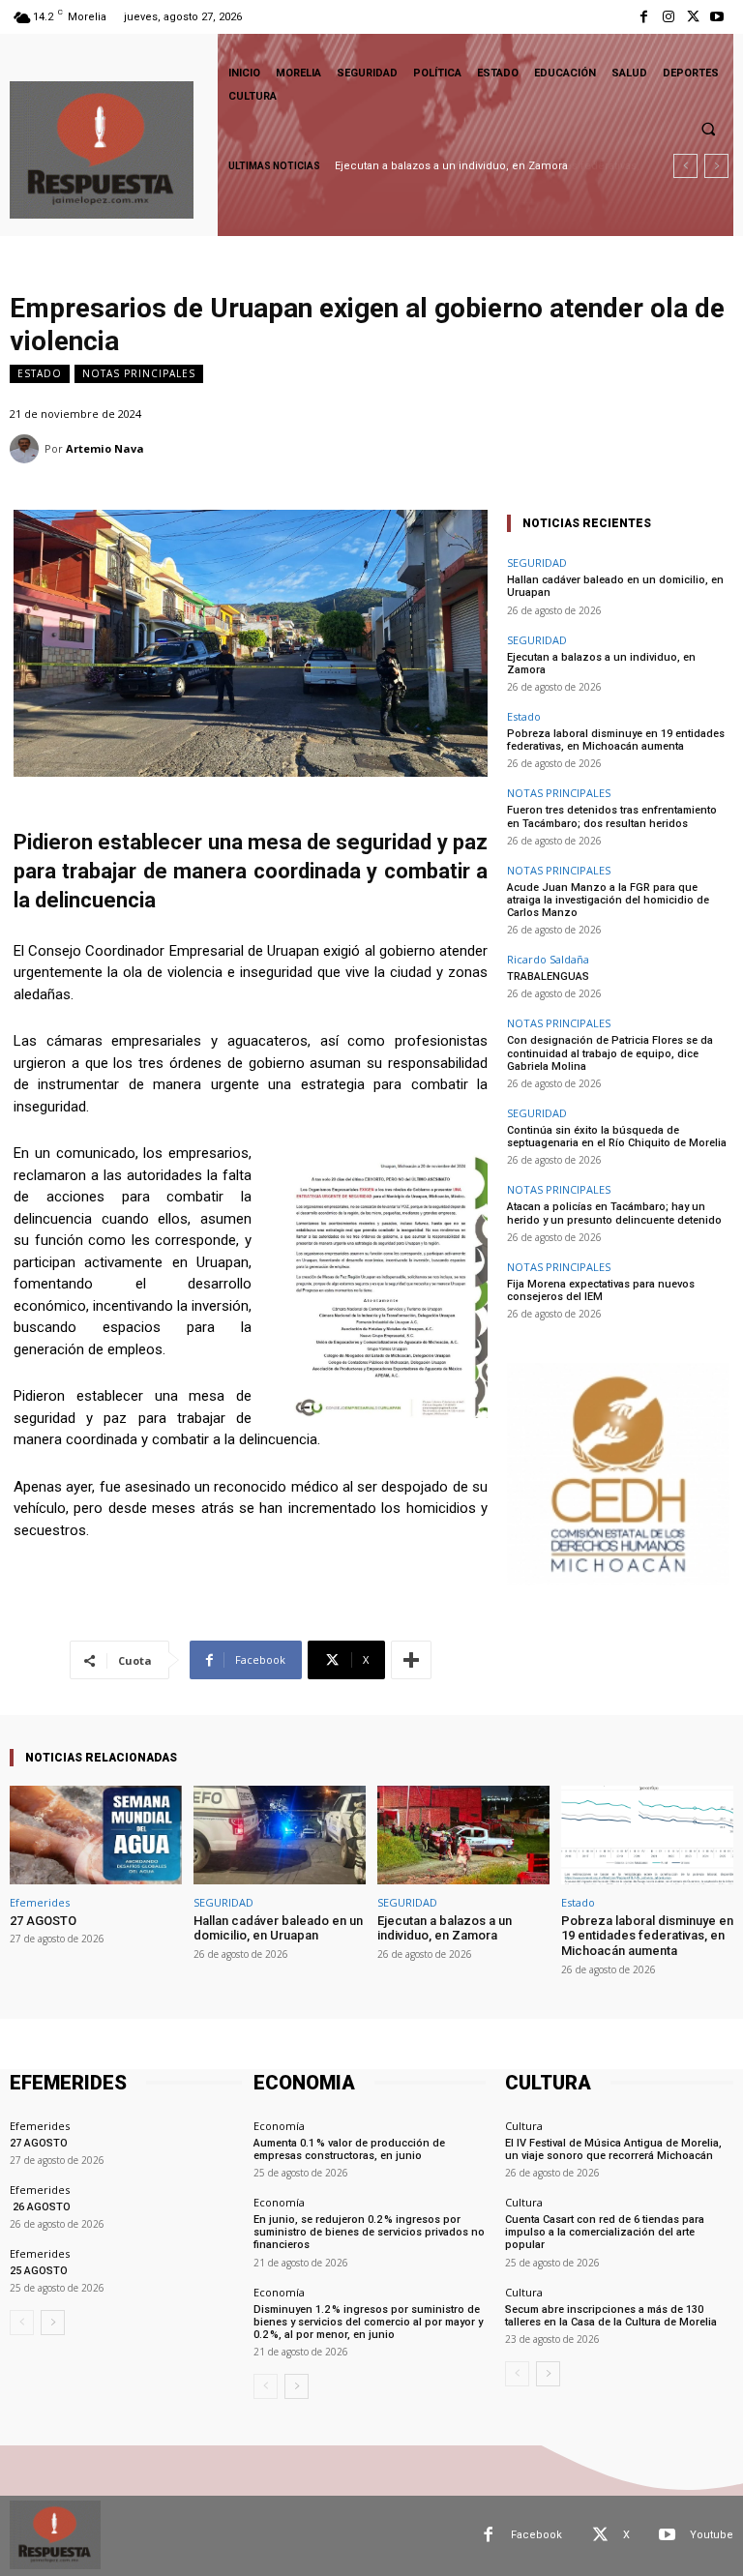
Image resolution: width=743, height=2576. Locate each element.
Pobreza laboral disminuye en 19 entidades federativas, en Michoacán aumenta (616, 740)
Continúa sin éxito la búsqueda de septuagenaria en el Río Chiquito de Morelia (617, 1137)
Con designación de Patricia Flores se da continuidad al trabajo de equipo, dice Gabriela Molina (610, 1053)
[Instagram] (668, 17)
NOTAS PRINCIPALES (139, 373)
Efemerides (40, 1902)
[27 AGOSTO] (96, 1835)
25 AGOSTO (39, 2271)
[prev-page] (22, 2323)
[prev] (685, 166)
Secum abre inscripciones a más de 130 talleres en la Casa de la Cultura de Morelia (611, 2316)
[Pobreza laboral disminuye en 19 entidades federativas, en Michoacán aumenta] (647, 1835)
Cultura (524, 2126)
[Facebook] (644, 17)
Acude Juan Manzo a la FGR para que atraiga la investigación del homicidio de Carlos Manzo (608, 900)
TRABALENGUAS (548, 977)
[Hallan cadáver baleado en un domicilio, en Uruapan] (280, 1835)
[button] (708, 129)
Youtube (712, 2535)
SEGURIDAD (537, 563)
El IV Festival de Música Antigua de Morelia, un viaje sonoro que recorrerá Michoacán (613, 2149)
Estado (40, 373)
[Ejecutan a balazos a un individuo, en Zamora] (463, 1835)
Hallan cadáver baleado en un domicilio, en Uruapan (278, 1928)
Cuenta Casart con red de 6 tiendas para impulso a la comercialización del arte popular (605, 2232)
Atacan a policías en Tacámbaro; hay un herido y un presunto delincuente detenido (614, 1213)
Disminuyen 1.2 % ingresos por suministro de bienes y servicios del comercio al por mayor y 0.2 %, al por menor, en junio (368, 2322)
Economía (279, 2126)
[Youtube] (717, 17)
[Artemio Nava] (27, 449)
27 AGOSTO (43, 1921)
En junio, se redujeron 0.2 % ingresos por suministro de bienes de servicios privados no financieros (369, 2232)
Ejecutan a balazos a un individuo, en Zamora (601, 664)
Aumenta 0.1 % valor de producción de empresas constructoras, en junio (349, 2149)
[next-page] (53, 2323)
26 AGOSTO (40, 2207)
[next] (716, 166)
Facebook (536, 2535)
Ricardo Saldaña (548, 959)
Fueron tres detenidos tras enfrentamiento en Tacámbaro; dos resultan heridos (612, 816)
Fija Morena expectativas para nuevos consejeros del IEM (601, 1290)
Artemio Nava (105, 448)
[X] (693, 17)
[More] (411, 1660)
